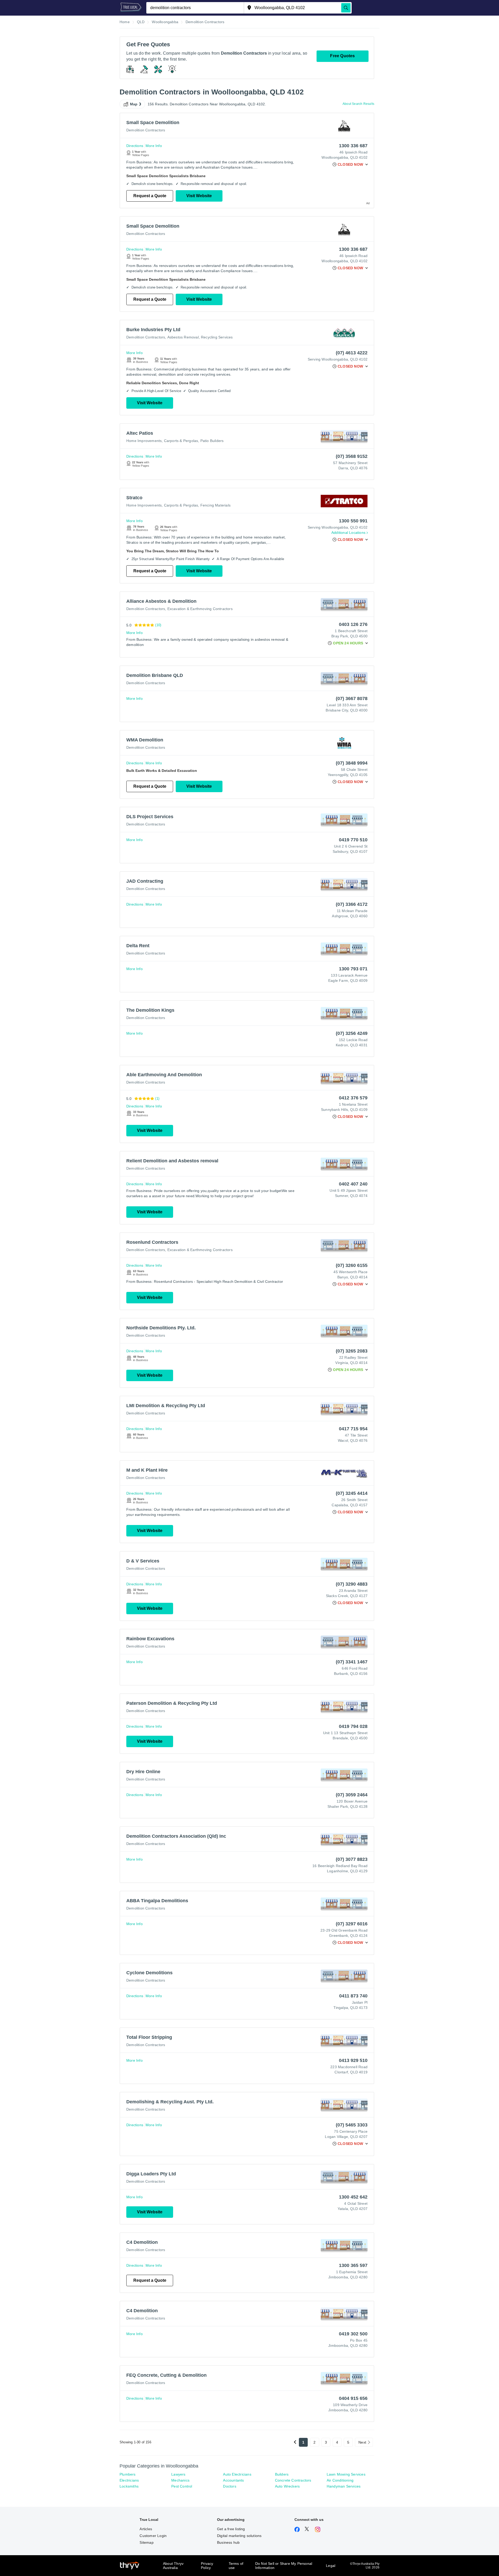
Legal (331, 2566)
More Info (154, 146)
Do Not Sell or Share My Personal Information (284, 2566)
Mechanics (180, 2480)
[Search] (346, 8)
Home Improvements (144, 441)
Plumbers (128, 2474)
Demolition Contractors (146, 130)
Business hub (228, 2542)
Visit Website (199, 196)
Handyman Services (344, 2486)
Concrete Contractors (293, 2480)
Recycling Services (217, 337)
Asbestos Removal (183, 337)
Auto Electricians (237, 2474)
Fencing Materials (215, 505)
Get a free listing (231, 2529)
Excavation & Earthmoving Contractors (200, 609)
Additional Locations (348, 533)
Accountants (233, 2480)
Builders (282, 2474)
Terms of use (236, 2566)
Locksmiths (129, 2486)
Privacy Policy (207, 2566)
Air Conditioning (340, 2480)
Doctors (229, 2486)
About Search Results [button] (358, 104)
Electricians (129, 2480)
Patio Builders (212, 441)
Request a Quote (150, 196)
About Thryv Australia (173, 2566)
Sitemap (146, 2542)
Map (134, 104)
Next (362, 2442)
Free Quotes (342, 56)
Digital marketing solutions (239, 2536)
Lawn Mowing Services (346, 2474)
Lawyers (178, 2474)
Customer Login (153, 2536)
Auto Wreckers (287, 2486)
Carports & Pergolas (181, 441)
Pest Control (182, 2486)
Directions (135, 146)
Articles (146, 2529)
